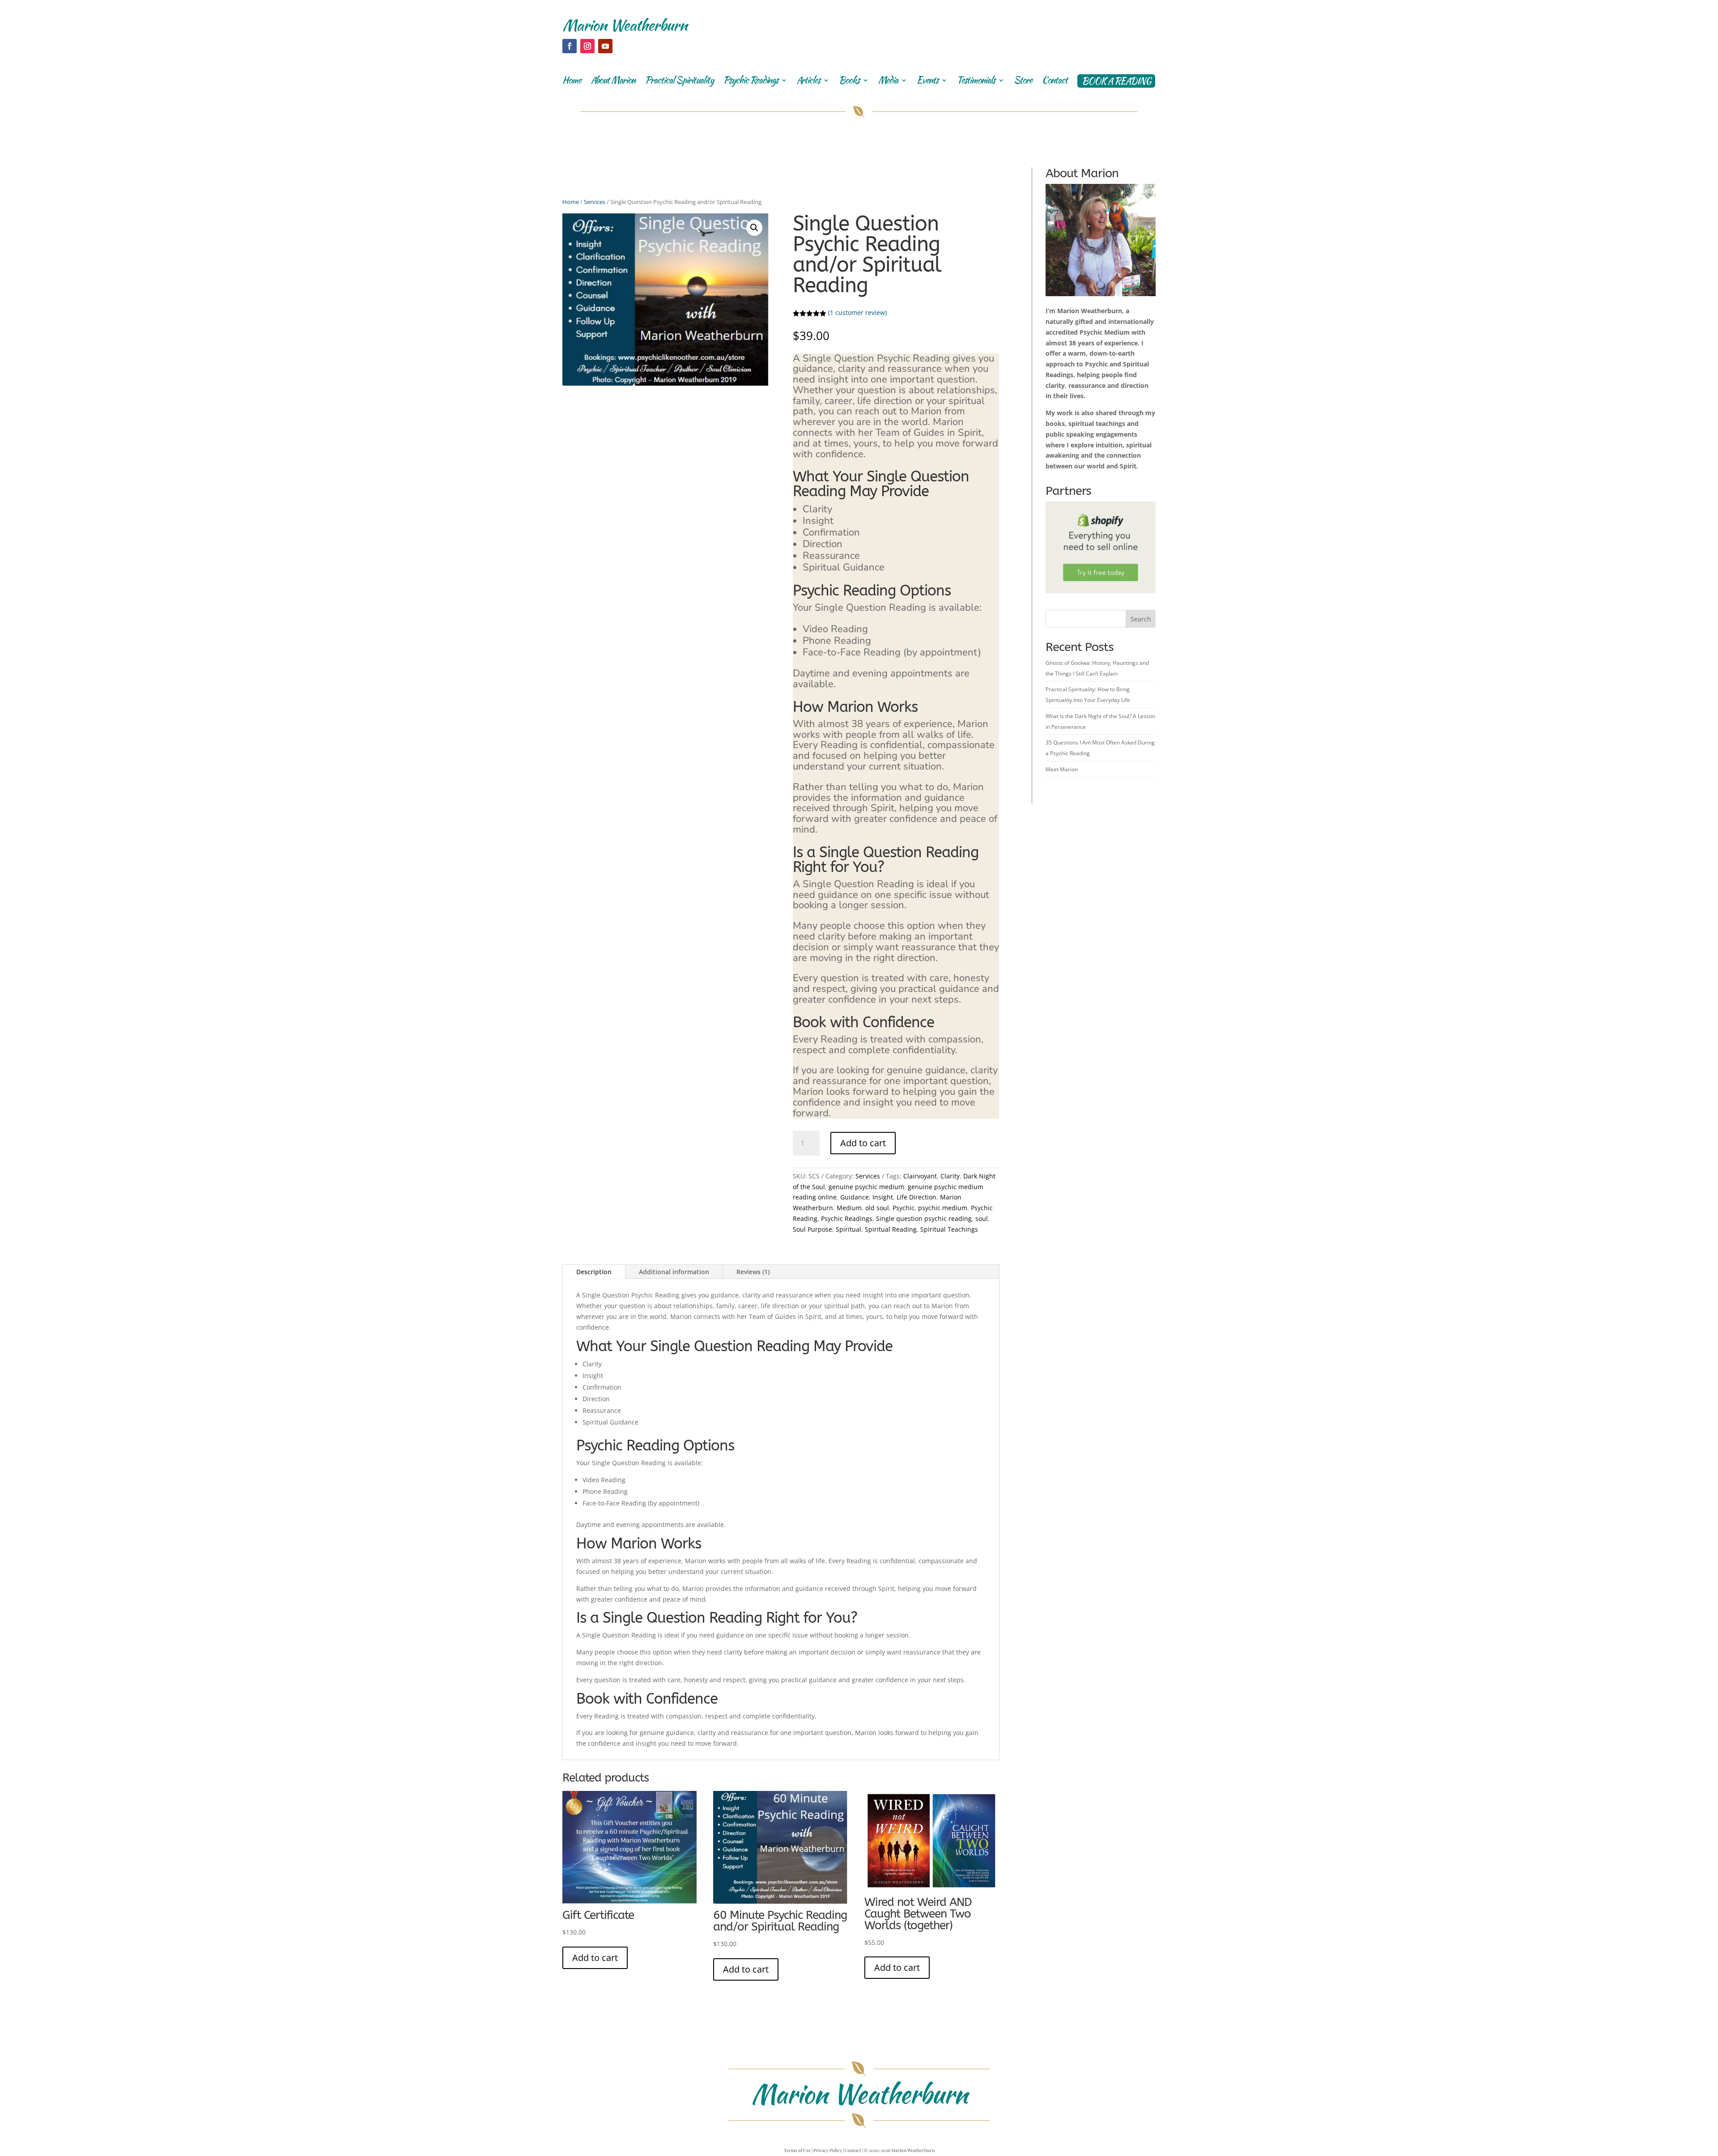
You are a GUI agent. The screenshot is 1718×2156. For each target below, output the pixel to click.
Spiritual (848, 1229)
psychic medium (943, 1208)
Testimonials (976, 82)
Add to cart (863, 1143)
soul (982, 1218)
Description (594, 1272)
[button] (754, 228)
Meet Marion (1062, 769)
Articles (808, 82)
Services (595, 202)
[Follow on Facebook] (570, 46)
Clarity (950, 1176)
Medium (849, 1208)
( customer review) (857, 313)
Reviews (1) (753, 1272)
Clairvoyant (920, 1176)
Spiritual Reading (891, 1229)
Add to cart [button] (595, 1958)
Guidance (855, 1197)
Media (888, 82)
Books (849, 82)
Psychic (904, 1208)
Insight (883, 1197)
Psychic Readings (751, 82)
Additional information (674, 1272)
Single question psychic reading (924, 1218)
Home (572, 82)
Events (927, 82)
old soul (877, 1208)
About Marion (613, 82)
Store (1023, 82)
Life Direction (916, 1197)
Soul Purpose (812, 1229)
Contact (1055, 82)
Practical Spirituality (679, 82)
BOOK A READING (1116, 81)
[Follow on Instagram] (587, 46)
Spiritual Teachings (949, 1229)
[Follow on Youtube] (605, 46)
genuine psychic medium (866, 1187)
